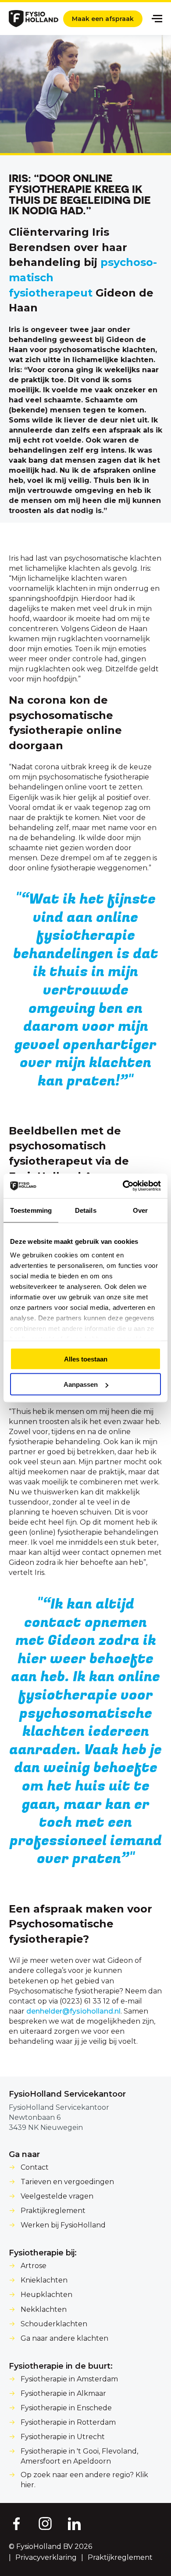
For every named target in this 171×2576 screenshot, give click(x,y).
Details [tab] (86, 1210)
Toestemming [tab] (31, 1210)
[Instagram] (45, 2523)
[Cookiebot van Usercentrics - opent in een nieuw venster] (123, 1186)
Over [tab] (140, 1210)
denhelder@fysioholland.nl (73, 2011)
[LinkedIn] (75, 2523)
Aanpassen (81, 1384)
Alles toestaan (86, 1359)
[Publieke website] (34, 19)
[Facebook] (16, 2523)
